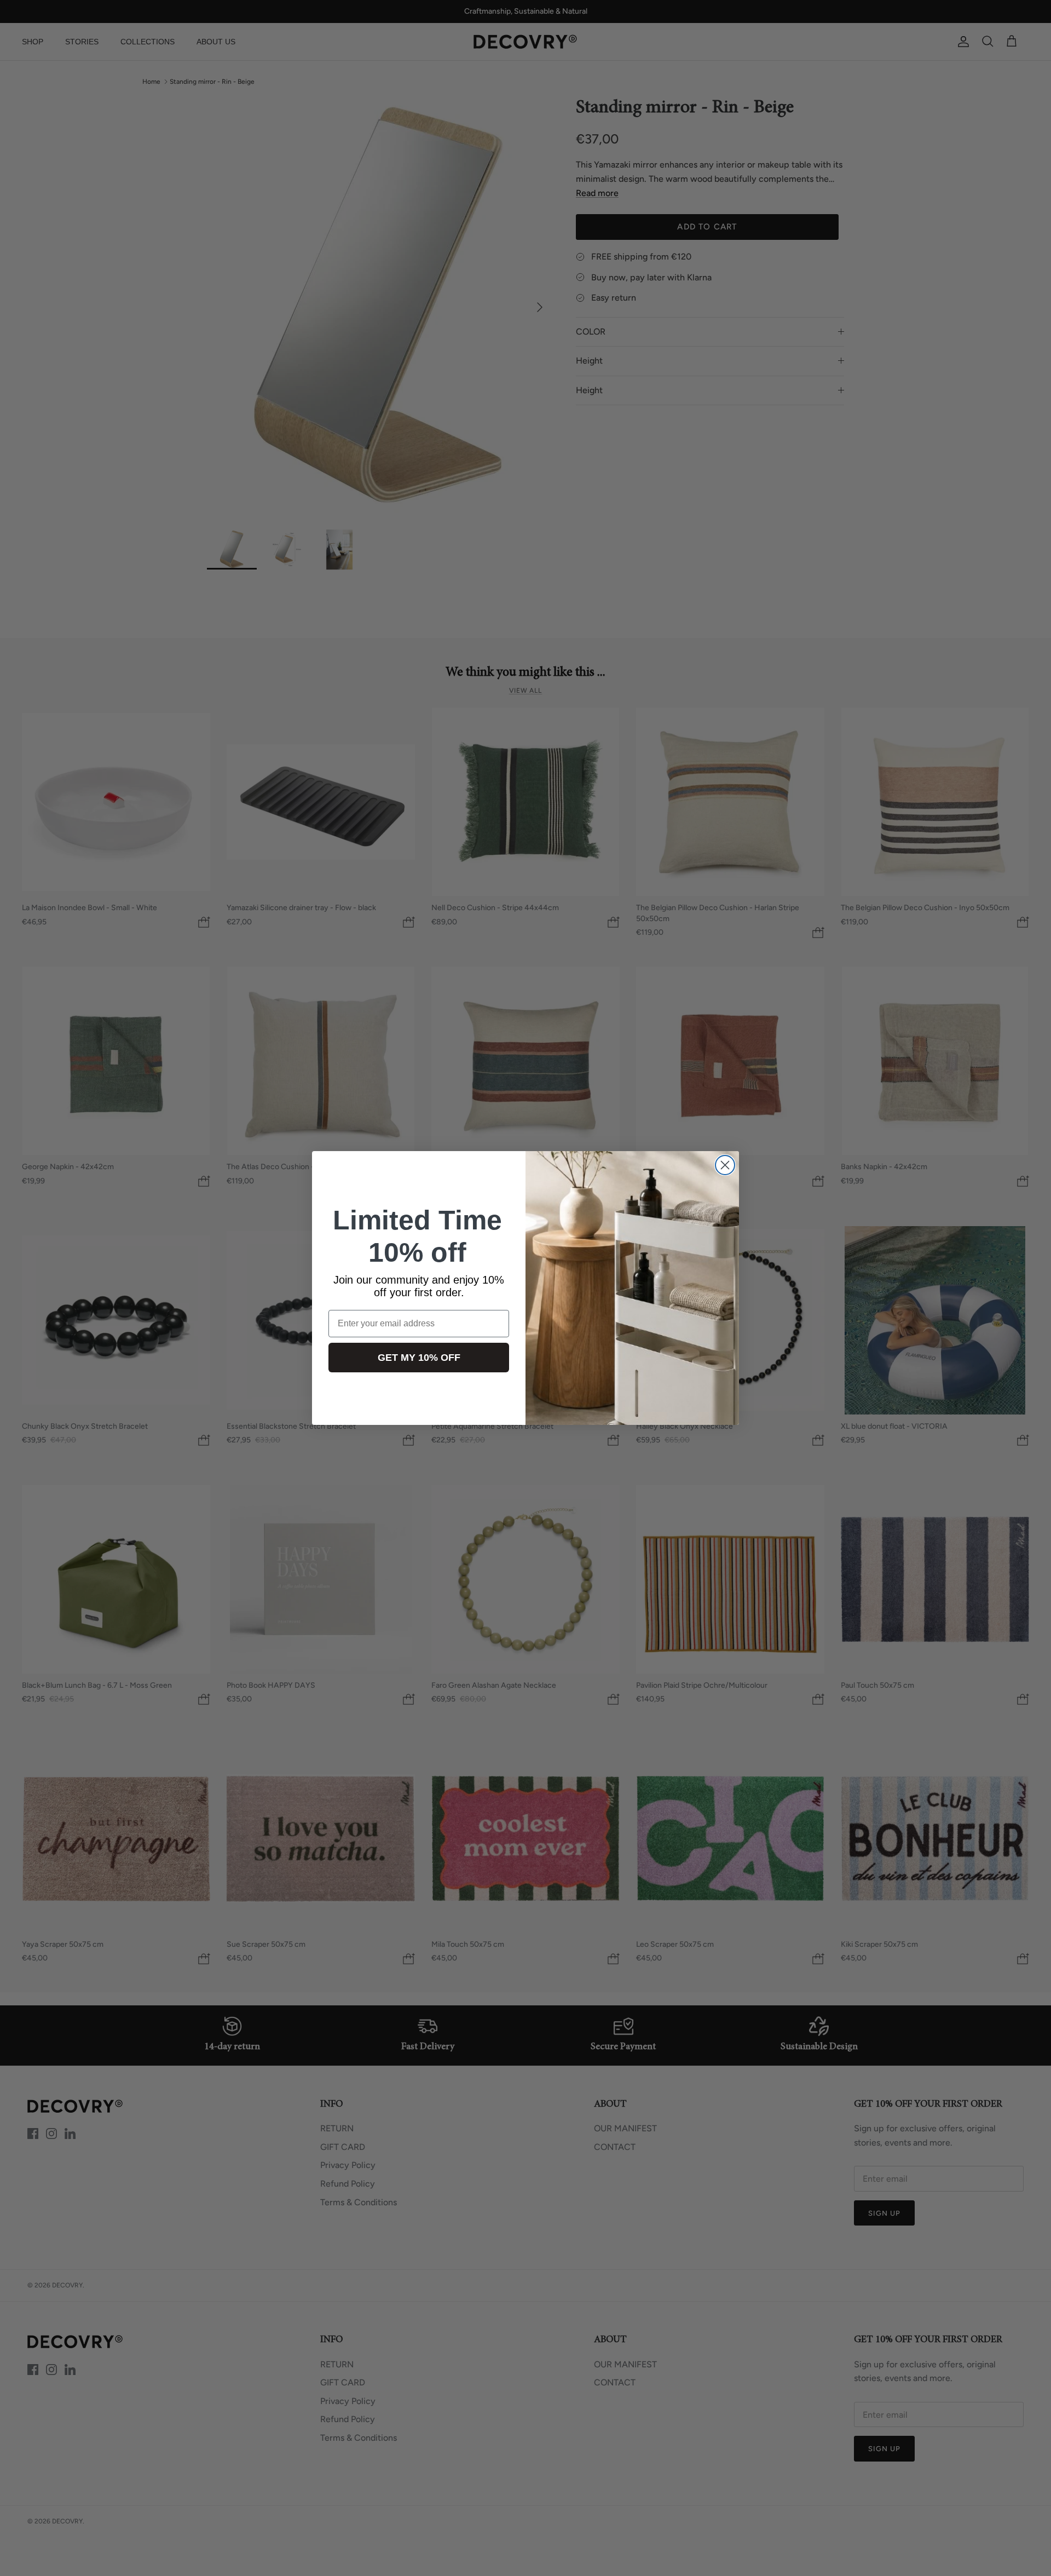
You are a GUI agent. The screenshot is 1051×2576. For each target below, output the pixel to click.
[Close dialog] (725, 1165)
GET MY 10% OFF (419, 1358)
